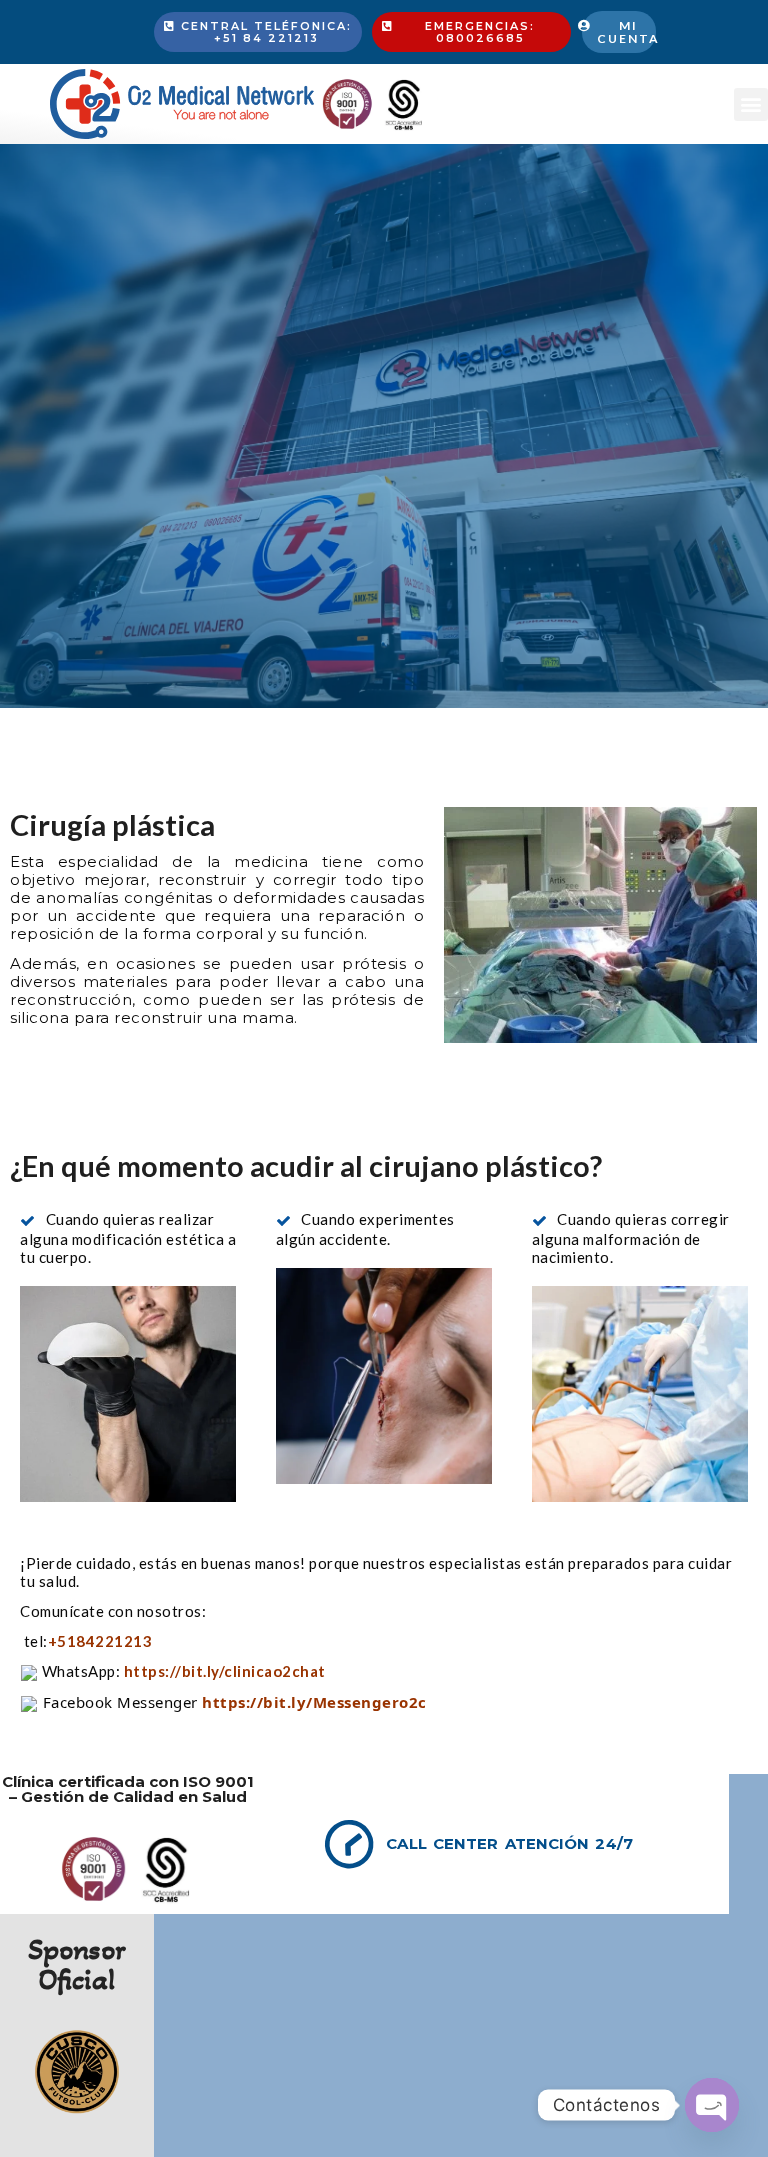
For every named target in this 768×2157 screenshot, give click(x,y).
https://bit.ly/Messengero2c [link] (314, 1702)
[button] (751, 104)
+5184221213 (102, 1641)
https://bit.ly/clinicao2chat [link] (225, 1671)
